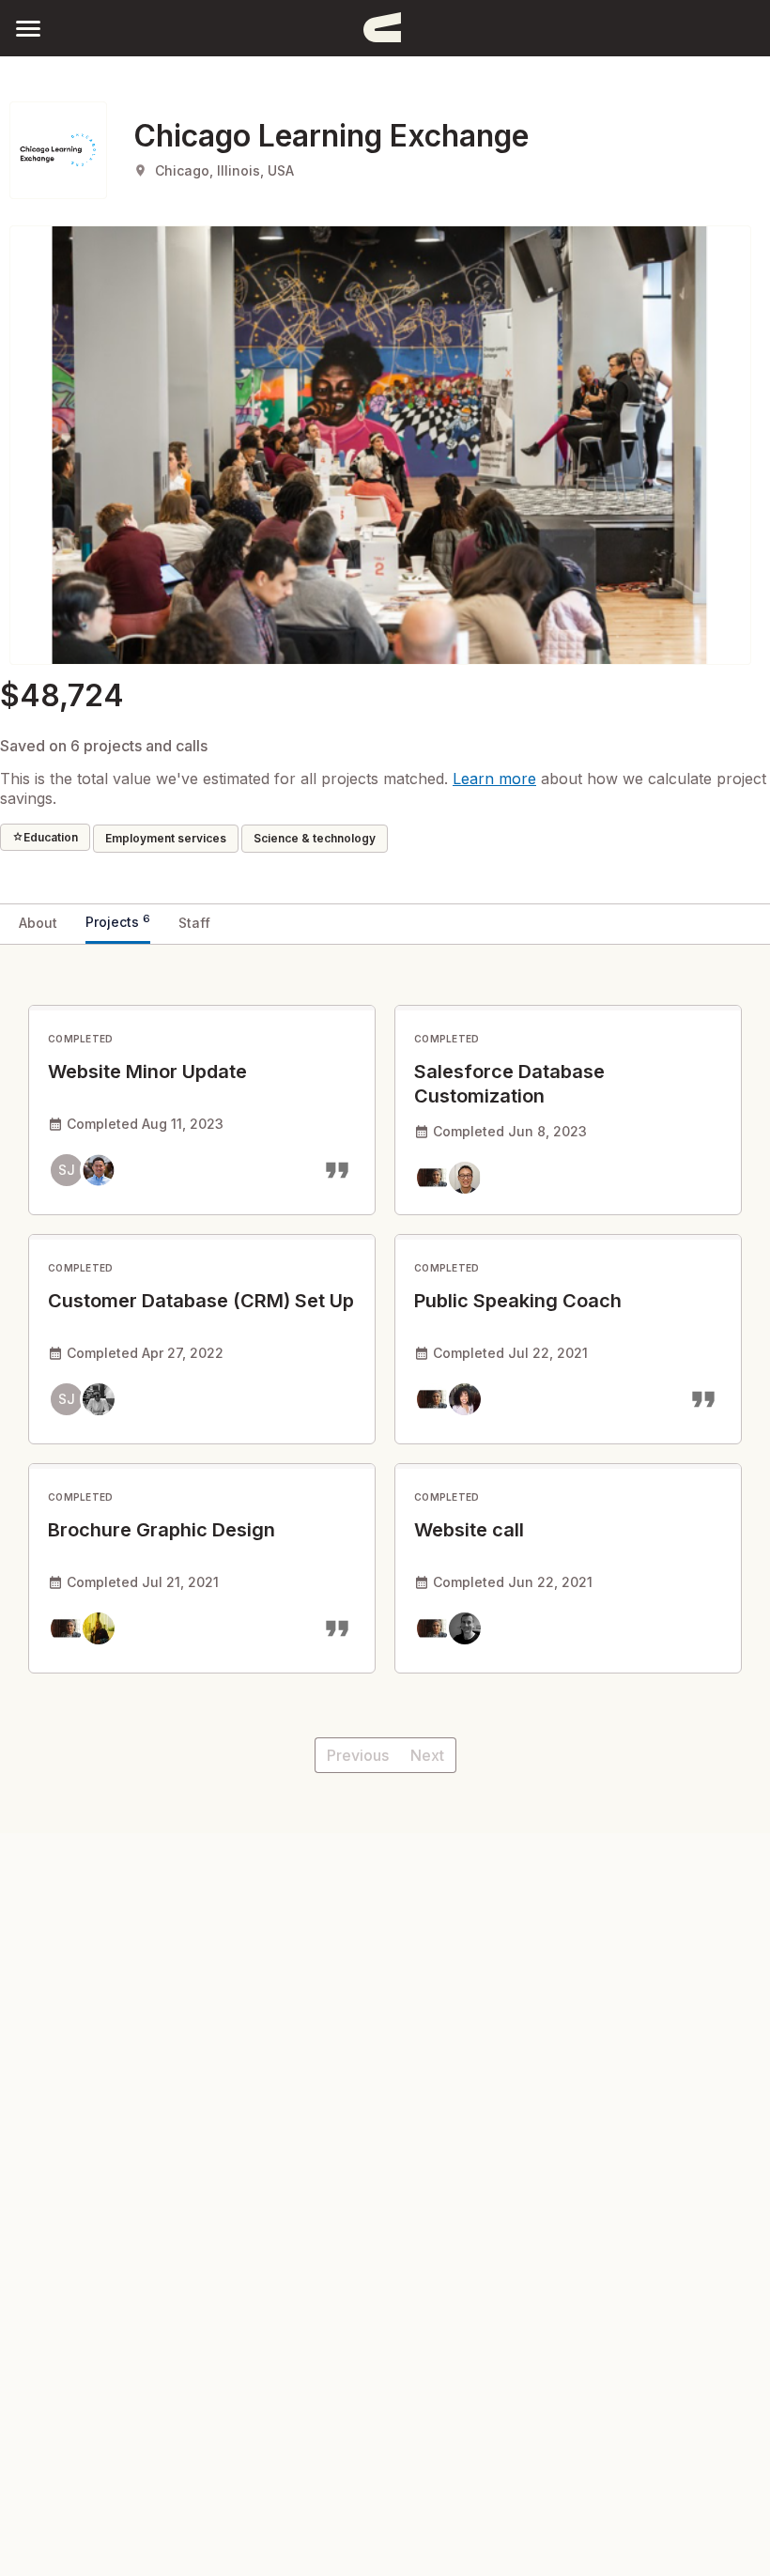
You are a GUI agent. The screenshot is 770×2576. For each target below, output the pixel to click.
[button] (28, 28)
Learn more (494, 779)
